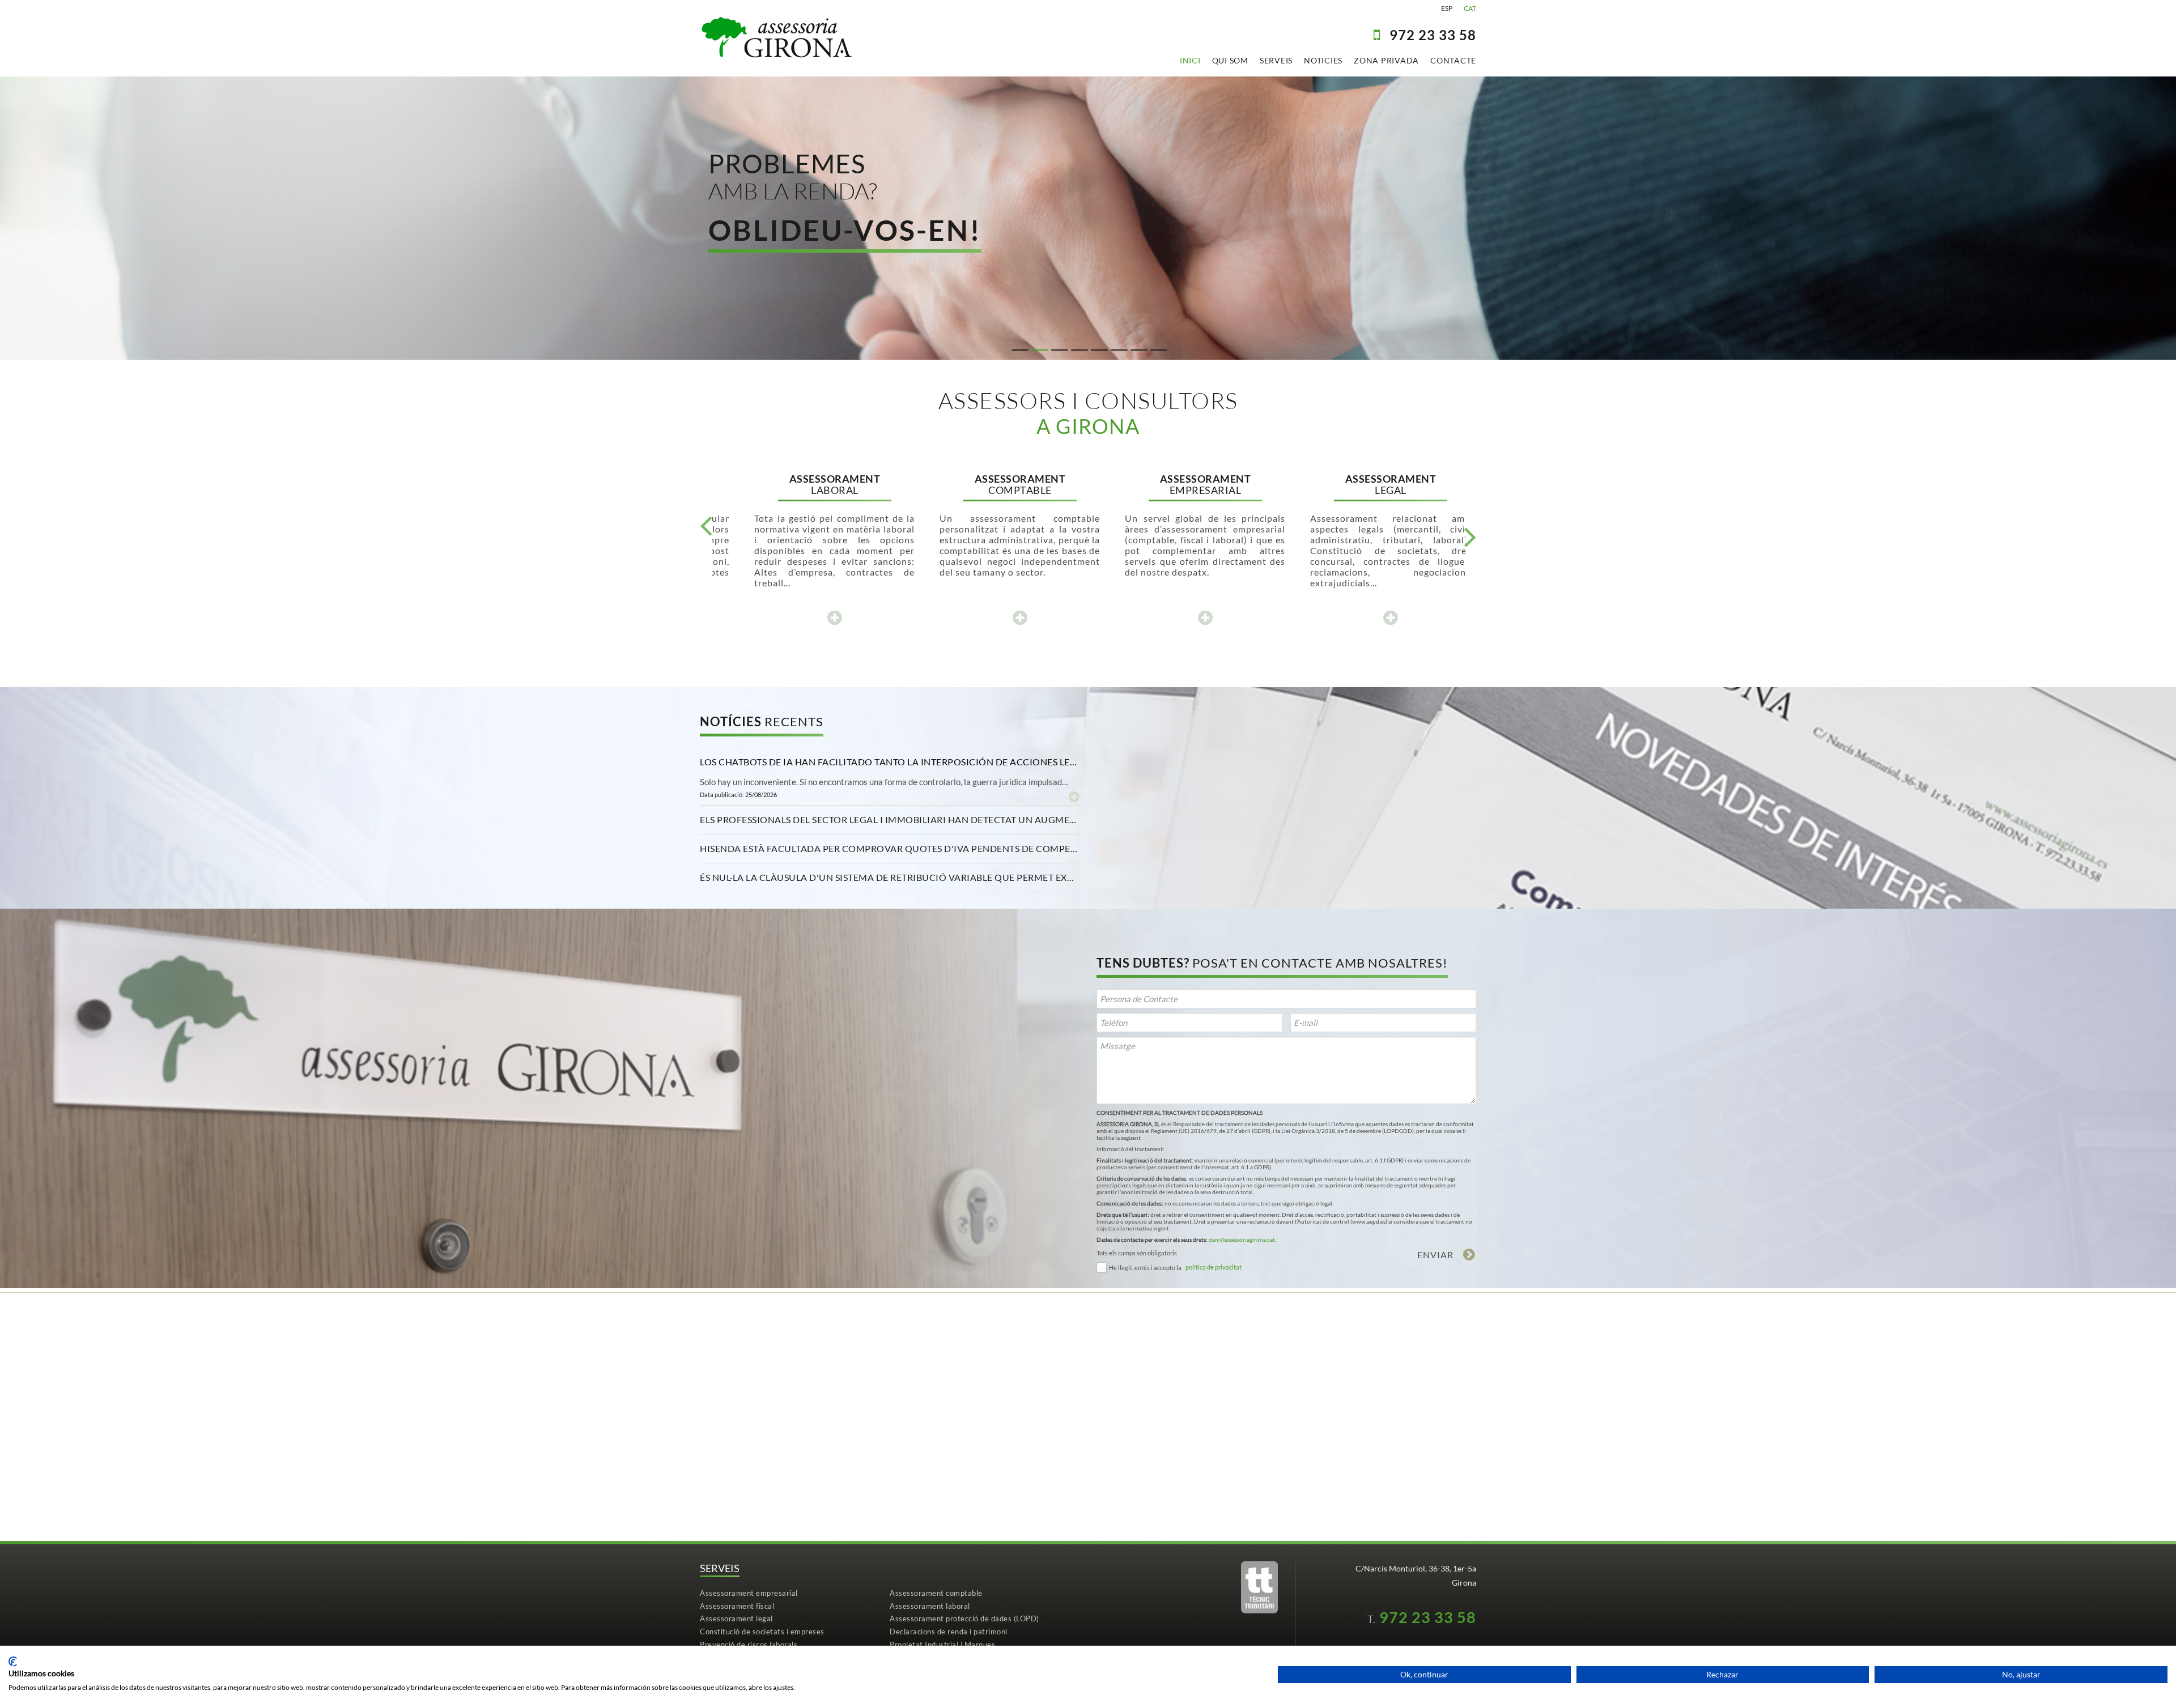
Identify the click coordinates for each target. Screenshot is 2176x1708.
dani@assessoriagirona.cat (1242, 1240)
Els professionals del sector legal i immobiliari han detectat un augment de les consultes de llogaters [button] (890, 819)
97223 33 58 (1433, 35)
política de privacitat (1214, 1267)
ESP (1447, 8)
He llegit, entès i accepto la (1145, 1268)
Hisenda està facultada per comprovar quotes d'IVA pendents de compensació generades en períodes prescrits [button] (890, 848)
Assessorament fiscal (737, 1606)
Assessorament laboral (930, 1606)
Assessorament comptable (936, 1593)
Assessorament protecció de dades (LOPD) (964, 1618)
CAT (1470, 8)
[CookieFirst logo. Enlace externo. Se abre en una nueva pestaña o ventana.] (13, 1662)
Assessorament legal (736, 1618)
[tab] (890, 762)
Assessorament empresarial (749, 1593)
